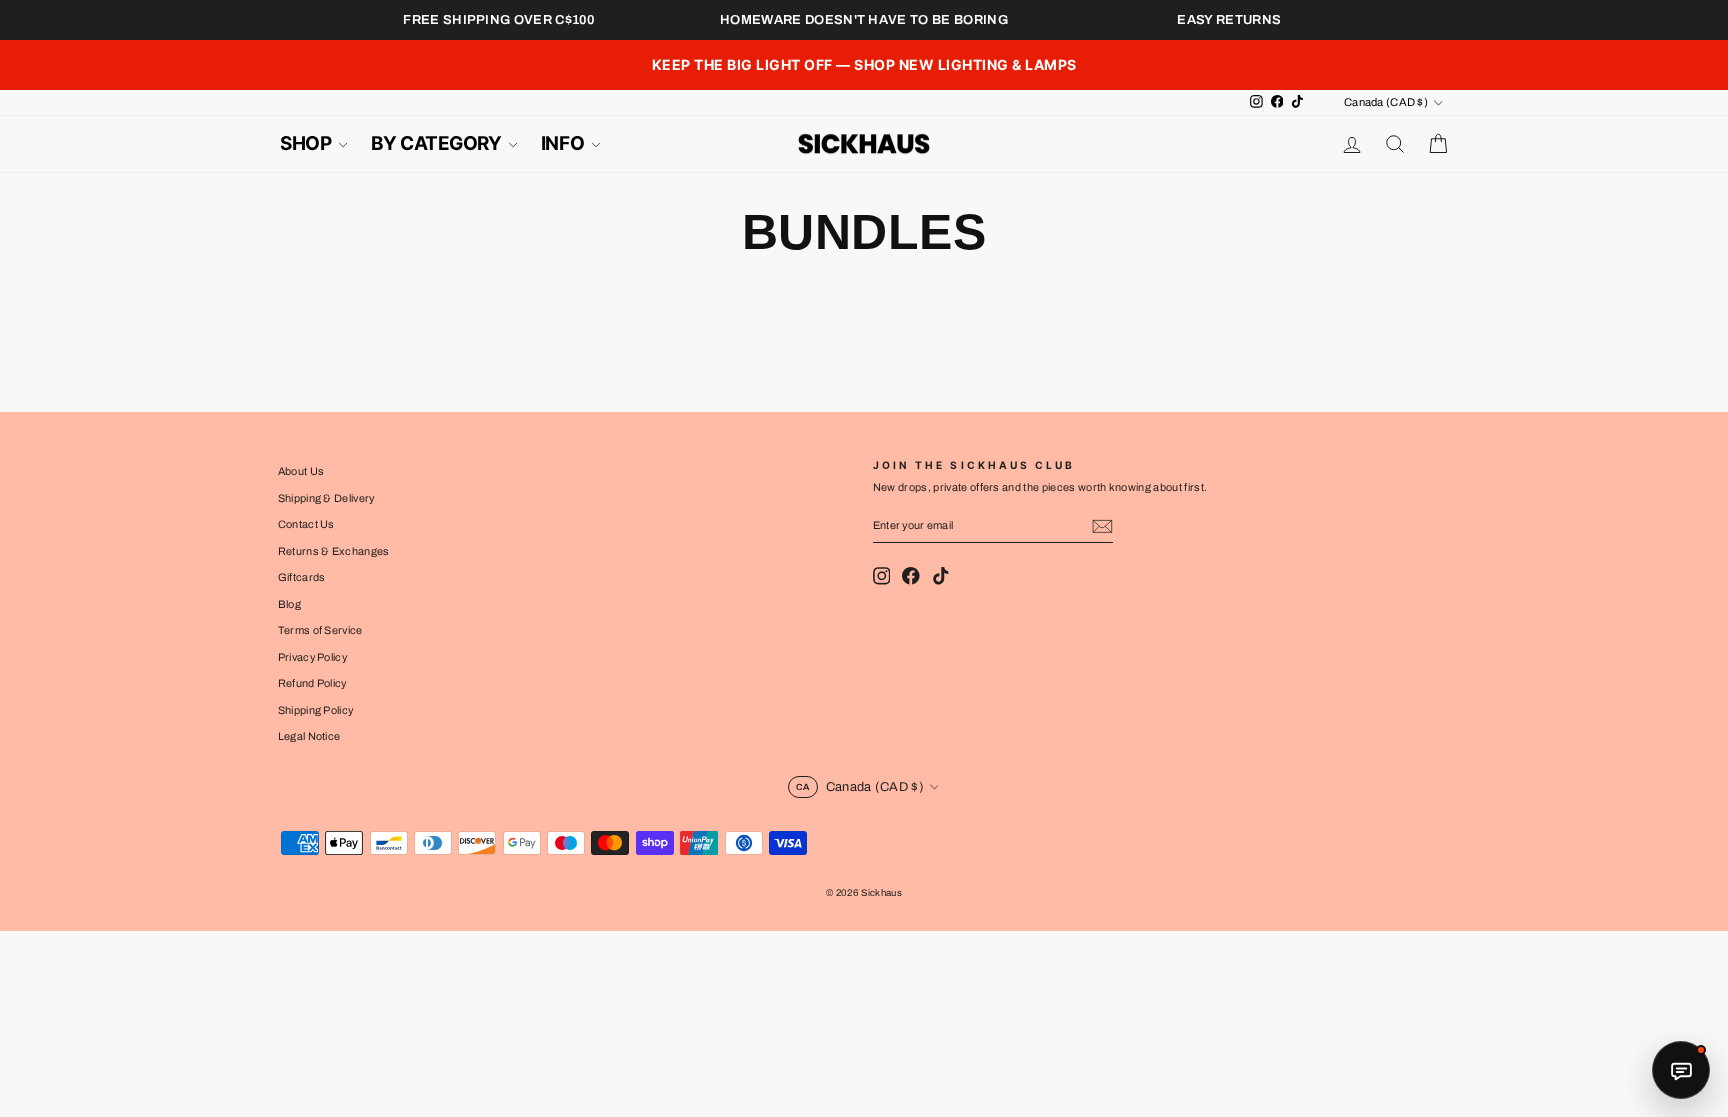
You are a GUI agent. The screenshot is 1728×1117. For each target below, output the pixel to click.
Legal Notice (309, 736)
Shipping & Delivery (326, 498)
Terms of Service (320, 630)
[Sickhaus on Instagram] (882, 576)
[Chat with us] (1681, 1070)
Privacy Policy (312, 657)
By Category (438, 143)
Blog (289, 604)
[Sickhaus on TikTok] (941, 576)
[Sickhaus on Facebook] (911, 576)
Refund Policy (312, 683)
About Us (301, 471)
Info (564, 143)
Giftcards (302, 577)
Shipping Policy (316, 710)
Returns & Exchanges (334, 551)
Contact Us (306, 524)
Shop (307, 143)
